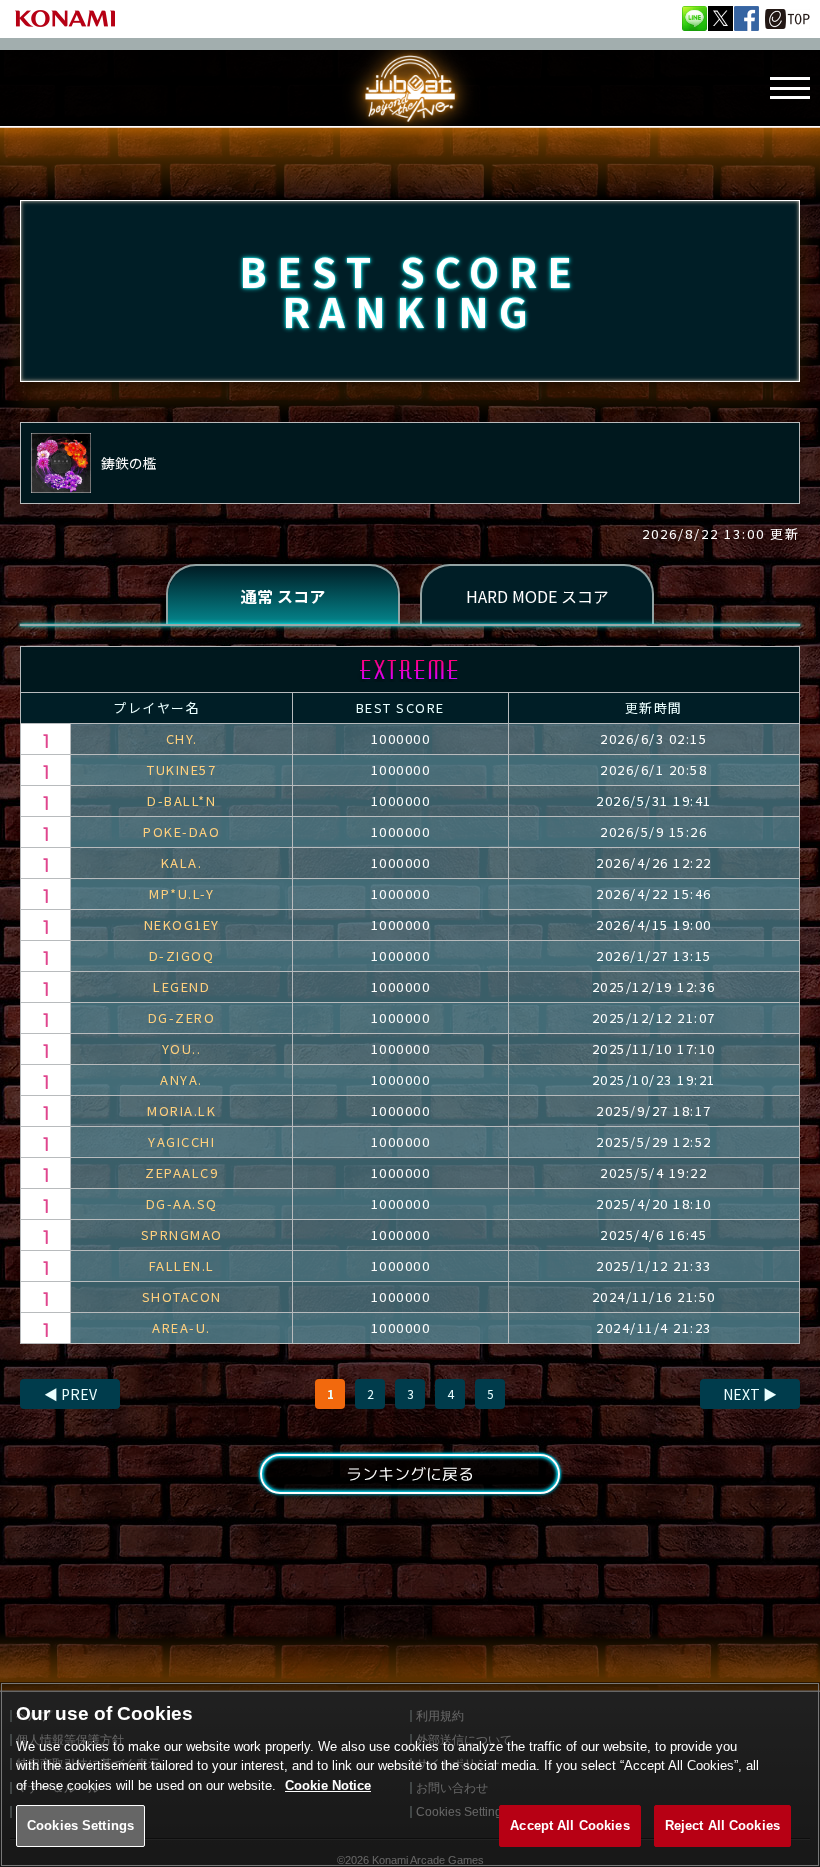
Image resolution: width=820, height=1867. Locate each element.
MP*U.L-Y (181, 893)
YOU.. (182, 1048)
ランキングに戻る (410, 1474)
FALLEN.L (182, 1265)
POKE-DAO (181, 831)
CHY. (182, 738)
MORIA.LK (181, 1110)
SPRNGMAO (182, 1234)
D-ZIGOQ (182, 955)
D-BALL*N (181, 800)
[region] (410, 1774)
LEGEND (181, 986)
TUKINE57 (181, 769)
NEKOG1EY (182, 924)
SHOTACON (182, 1296)
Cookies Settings (80, 1825)
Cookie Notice (328, 1785)
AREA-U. (181, 1327)
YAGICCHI (181, 1141)
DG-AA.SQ (182, 1203)
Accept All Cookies (569, 1825)
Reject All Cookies (722, 1825)
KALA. (182, 862)
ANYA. (181, 1079)
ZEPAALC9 (181, 1172)
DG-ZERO (182, 1017)
